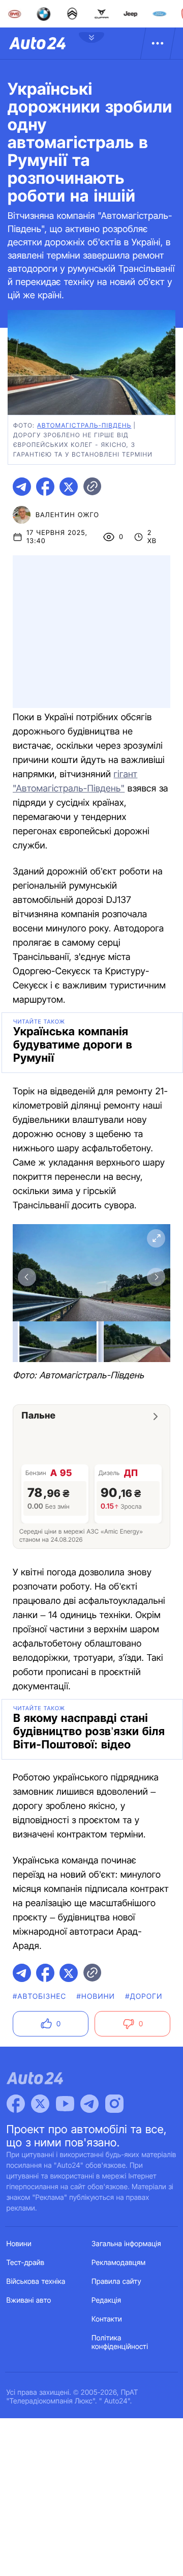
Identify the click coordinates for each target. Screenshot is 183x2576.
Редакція (106, 2300)
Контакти (107, 2319)
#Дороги (144, 1997)
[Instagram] (114, 2104)
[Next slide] (156, 1277)
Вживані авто (29, 2300)
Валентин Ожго (67, 515)
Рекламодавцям (119, 2263)
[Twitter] (40, 2104)
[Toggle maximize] (156, 1238)
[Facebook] (16, 2104)
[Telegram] (89, 2104)
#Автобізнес (40, 1997)
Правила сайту (116, 2282)
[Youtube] (65, 2104)
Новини (19, 2244)
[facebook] (45, 487)
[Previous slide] (27, 1277)
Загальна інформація (126, 2244)
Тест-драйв (26, 2263)
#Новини (96, 1997)
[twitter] (69, 487)
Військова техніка (36, 2282)
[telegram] (22, 487)
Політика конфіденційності (120, 2342)
